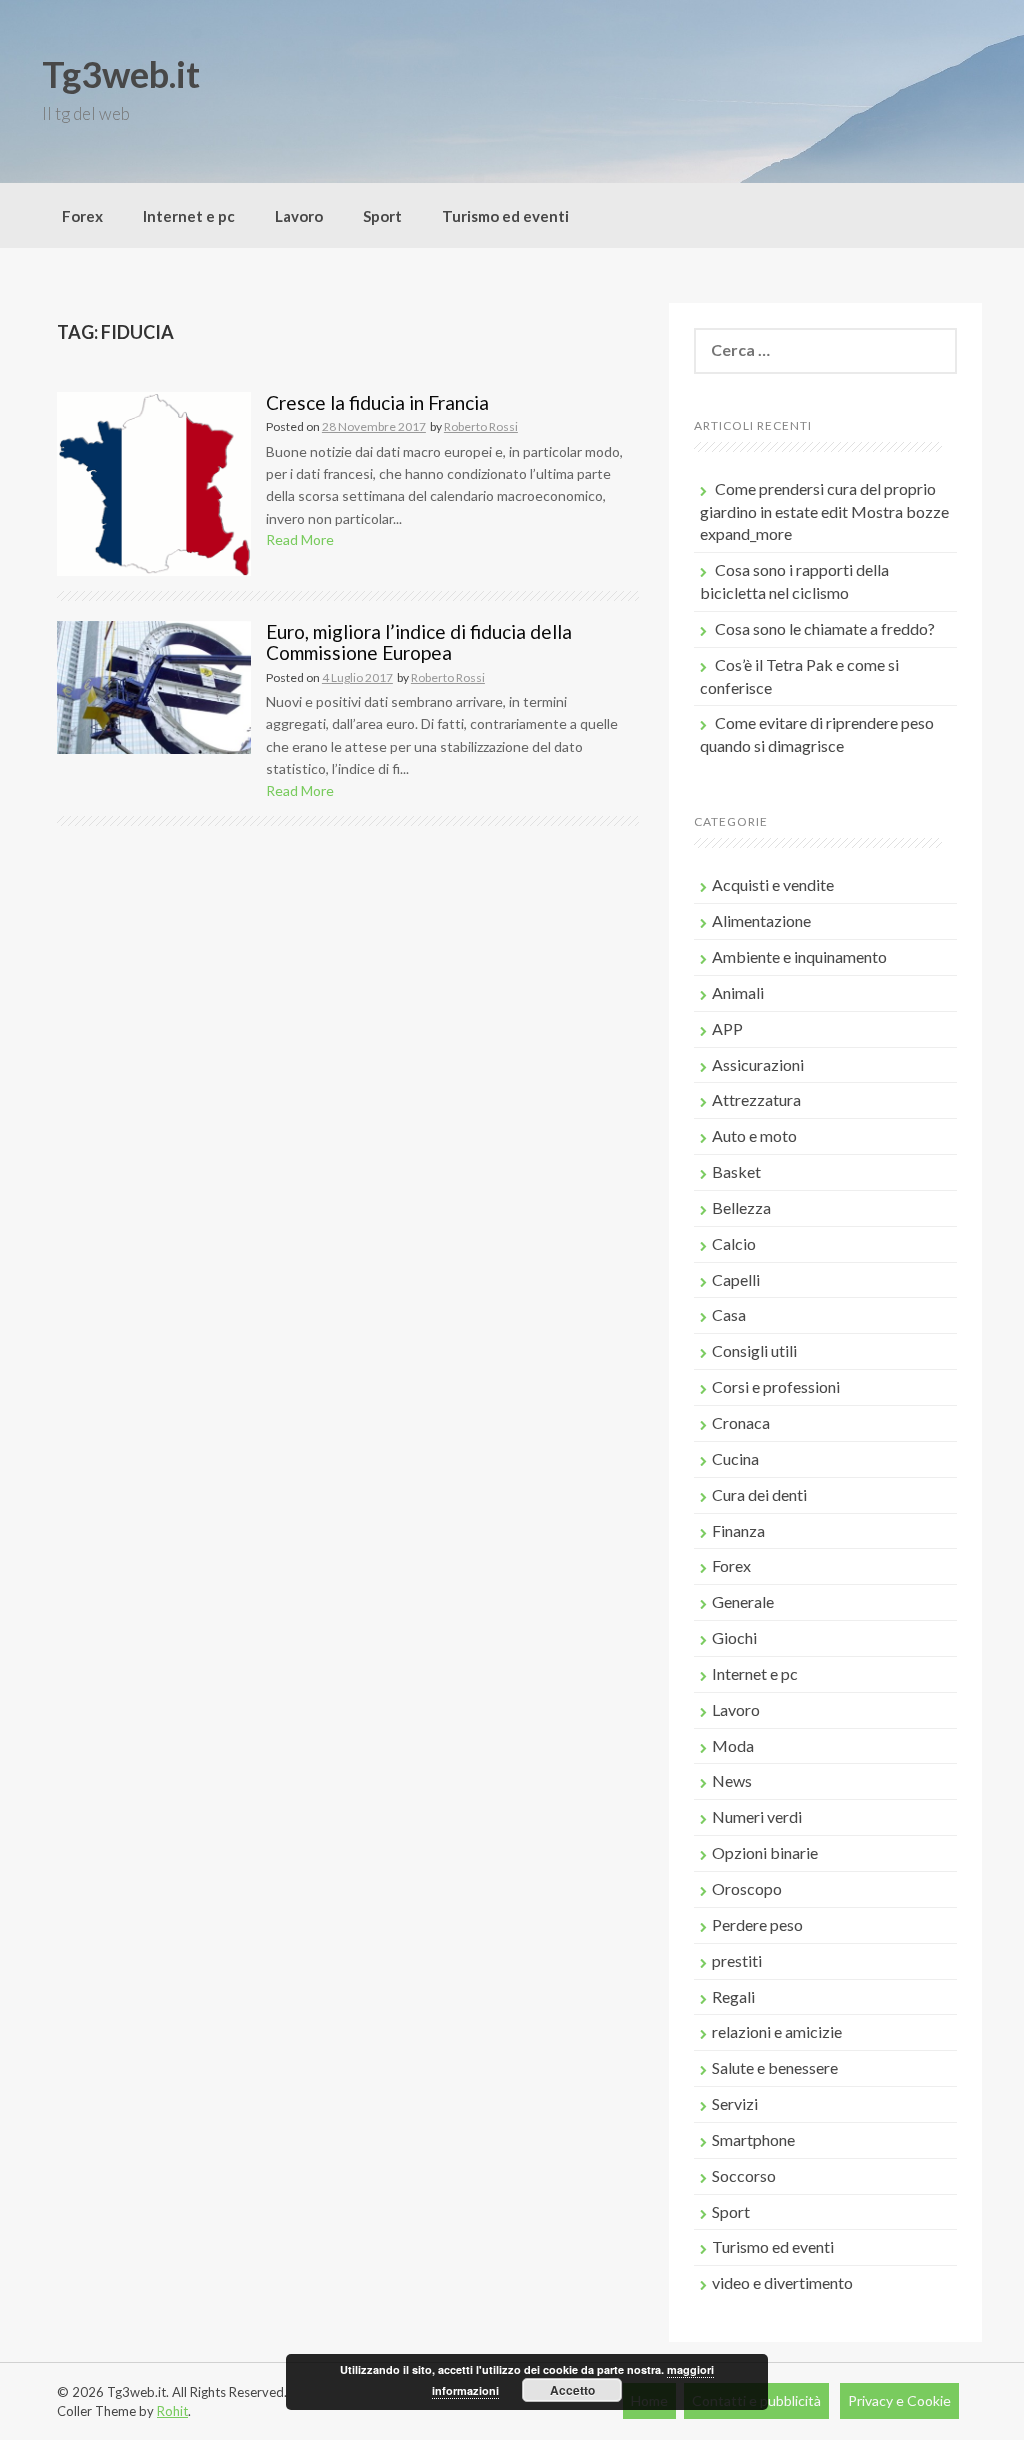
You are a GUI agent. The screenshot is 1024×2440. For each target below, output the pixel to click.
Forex (82, 216)
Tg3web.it (121, 74)
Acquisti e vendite (773, 884)
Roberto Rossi (481, 426)
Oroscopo (747, 1888)
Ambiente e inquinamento (799, 956)
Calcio (734, 1243)
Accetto (572, 2390)
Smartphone (753, 2139)
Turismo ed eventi (505, 216)
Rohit (172, 2411)
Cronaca (741, 1422)
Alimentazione (761, 920)
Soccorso (744, 2175)
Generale (743, 1601)
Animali (738, 992)
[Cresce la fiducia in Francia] (154, 481)
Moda (733, 1745)
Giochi (734, 1637)
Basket (736, 1171)
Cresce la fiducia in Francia (377, 402)
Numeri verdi (757, 1816)
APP (727, 1028)
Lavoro (299, 216)
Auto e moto (754, 1135)
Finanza (738, 1530)
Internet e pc (189, 216)
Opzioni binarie (765, 1852)
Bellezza (741, 1207)
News (732, 1780)
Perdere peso (757, 1924)
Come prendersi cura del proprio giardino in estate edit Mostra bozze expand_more (824, 511)
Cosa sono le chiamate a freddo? (825, 628)
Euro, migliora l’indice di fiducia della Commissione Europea (419, 642)
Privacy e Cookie (899, 2400)
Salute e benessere (775, 2067)
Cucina (735, 1458)
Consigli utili (754, 1350)
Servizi (735, 2103)
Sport (382, 216)
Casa (729, 1314)
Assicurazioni (758, 1064)
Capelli (736, 1279)
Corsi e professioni (776, 1386)
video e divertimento (782, 2282)
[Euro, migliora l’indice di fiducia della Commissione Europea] (154, 685)
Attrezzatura (756, 1099)
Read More (300, 539)
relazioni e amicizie (777, 2031)
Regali (733, 1996)
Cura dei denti (759, 1494)
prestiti (737, 1960)
